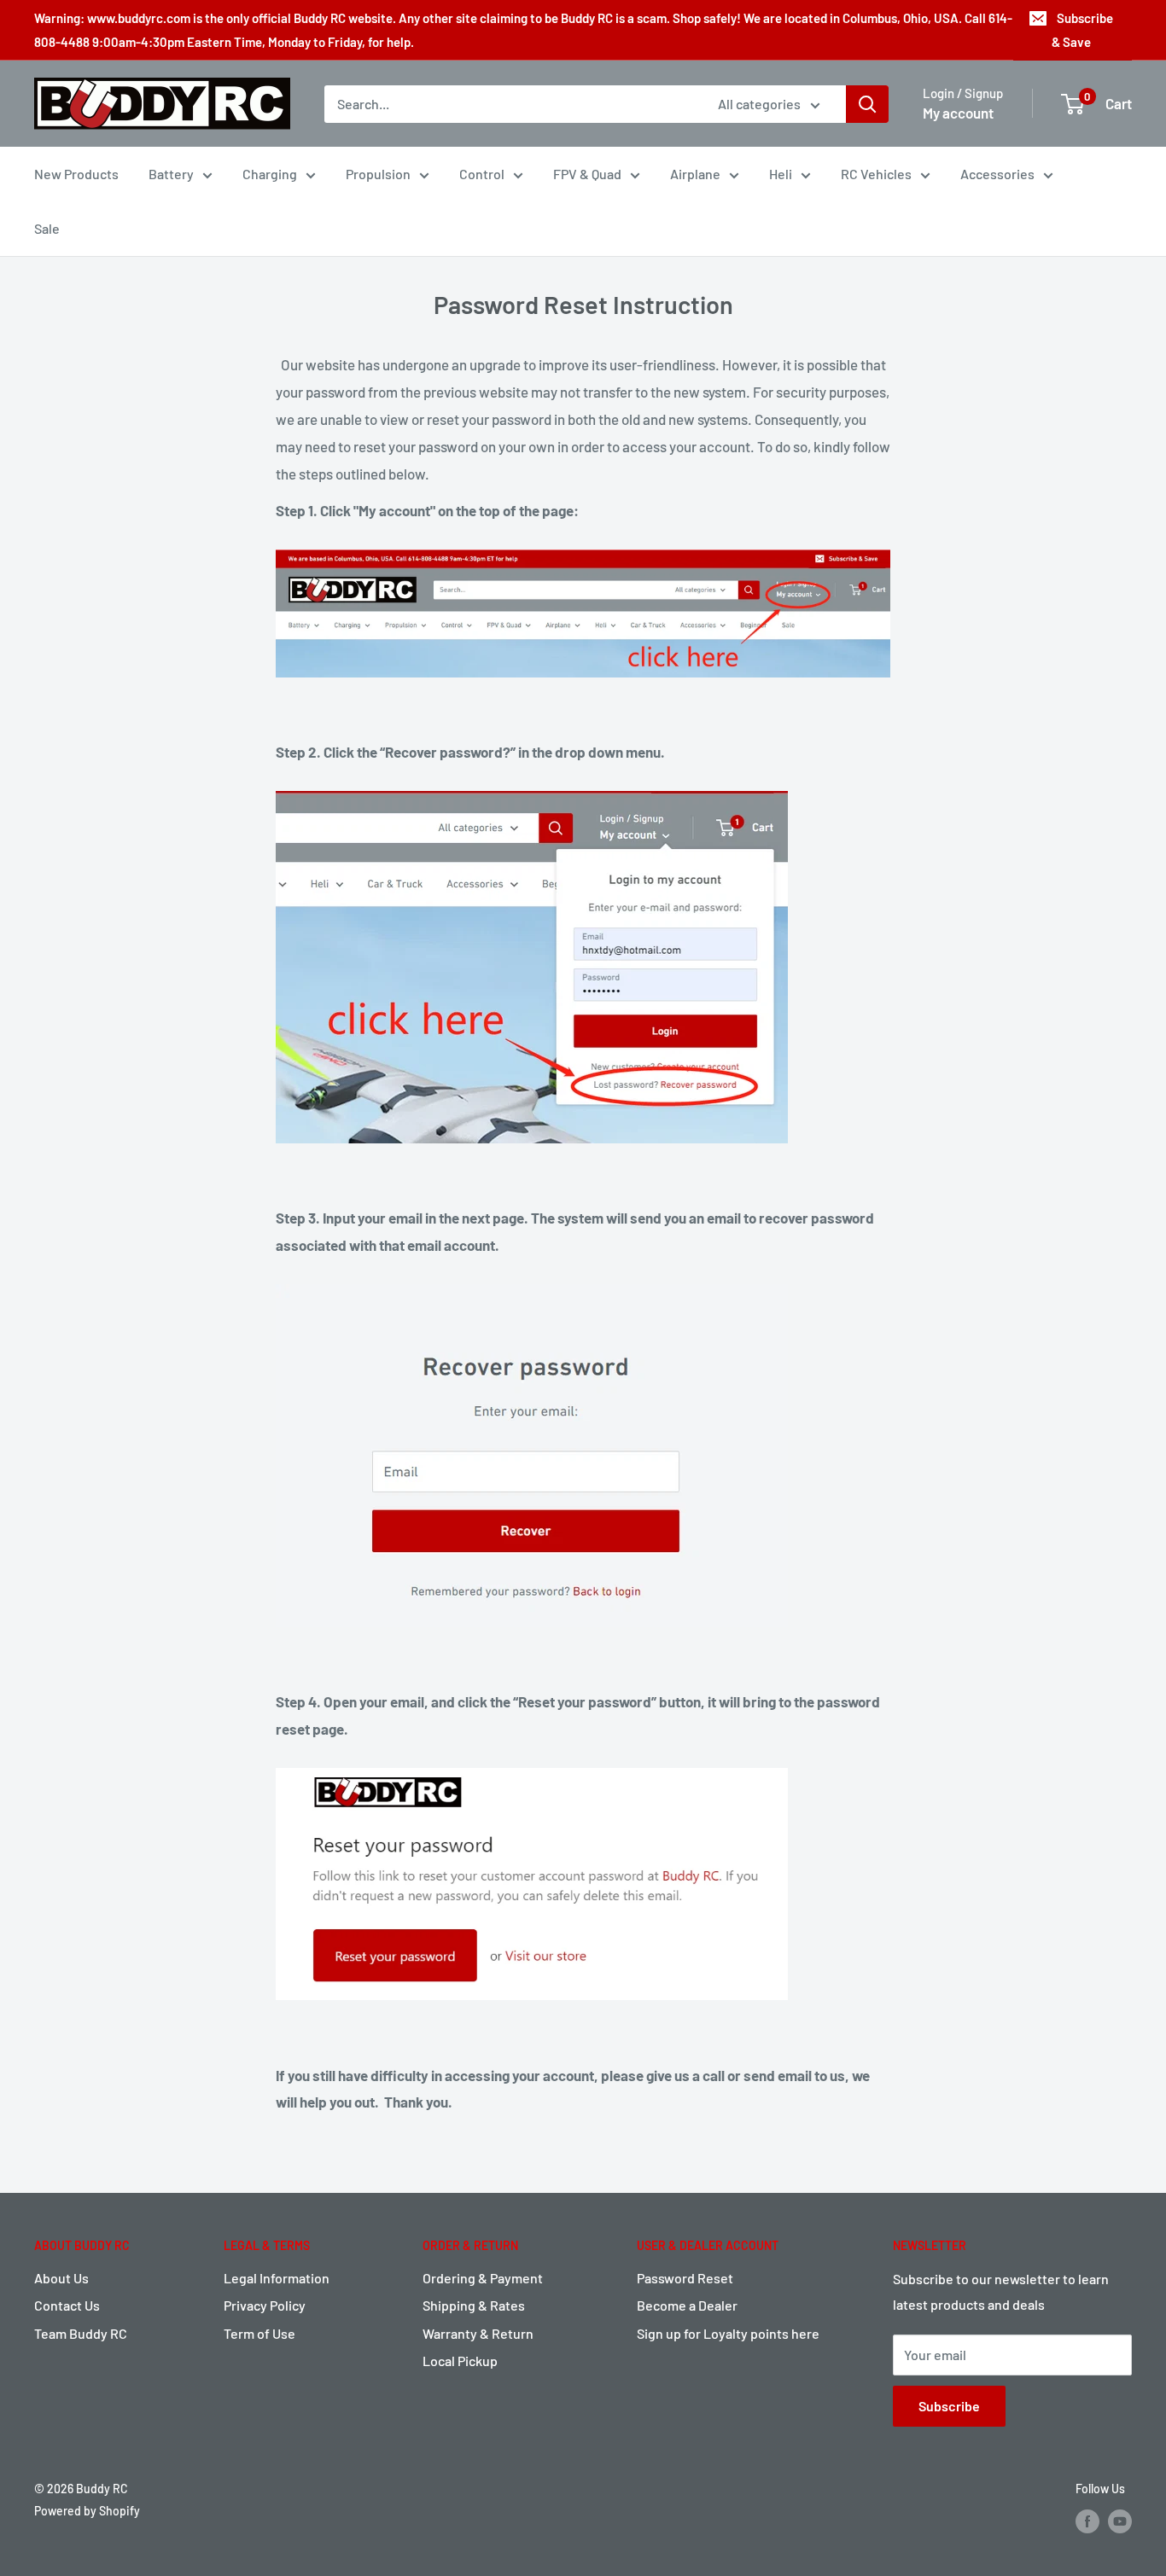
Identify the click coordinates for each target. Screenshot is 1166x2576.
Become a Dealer (687, 2305)
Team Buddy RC (81, 2333)
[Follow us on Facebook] (1087, 2521)
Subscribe (949, 2406)
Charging (270, 174)
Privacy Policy (265, 2305)
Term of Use (259, 2333)
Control (482, 174)
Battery (171, 174)
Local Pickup (460, 2361)
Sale (47, 228)
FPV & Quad (587, 174)
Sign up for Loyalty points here (728, 2333)
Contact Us (67, 2305)
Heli (781, 174)
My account (958, 113)
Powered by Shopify (87, 2511)
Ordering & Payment (483, 2278)
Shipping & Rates (474, 2305)
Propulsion (378, 174)
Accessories (997, 174)
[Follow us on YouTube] (1120, 2521)
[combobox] (510, 104)
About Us (61, 2278)
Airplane (695, 174)
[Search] (867, 104)
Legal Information (277, 2278)
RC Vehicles (876, 174)
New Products (76, 174)
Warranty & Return (478, 2333)
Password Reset (685, 2278)
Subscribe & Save (1082, 30)
